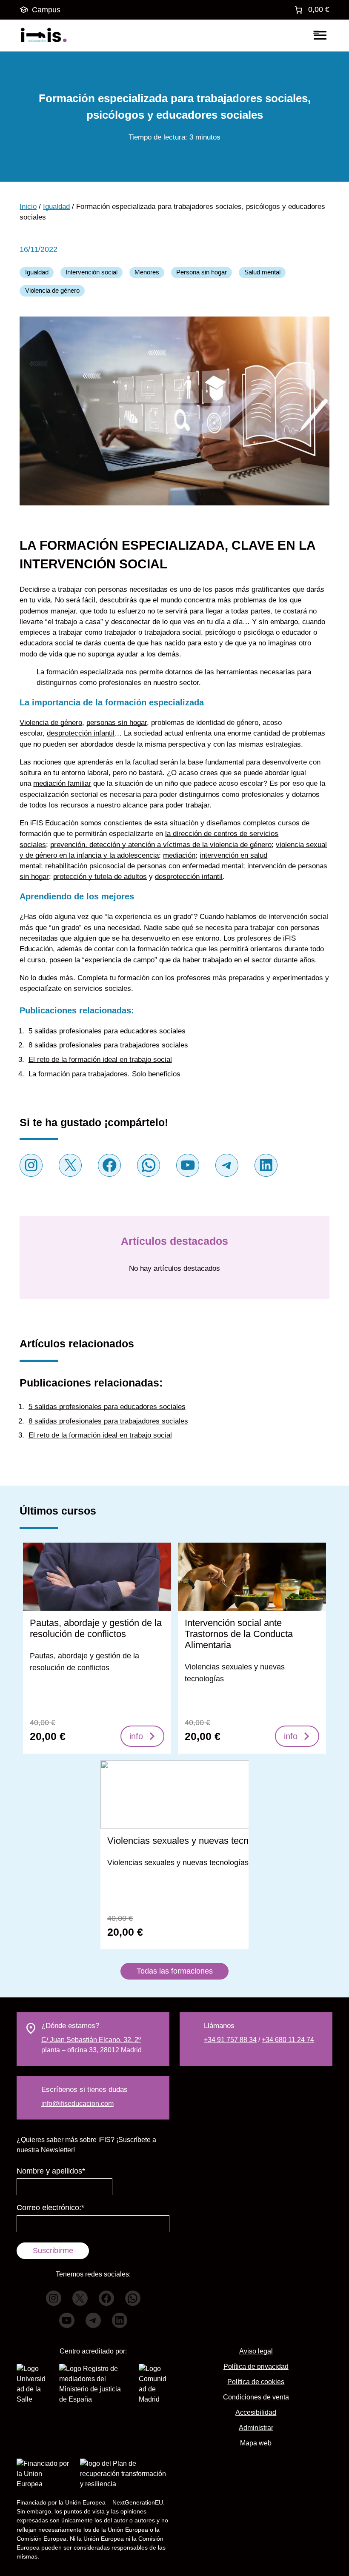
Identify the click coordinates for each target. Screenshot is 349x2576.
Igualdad (56, 207)
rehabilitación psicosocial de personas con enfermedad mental (144, 866)
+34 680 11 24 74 (288, 2040)
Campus (46, 10)
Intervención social (92, 272)
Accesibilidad (256, 2412)
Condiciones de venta (256, 2397)
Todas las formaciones (175, 1971)
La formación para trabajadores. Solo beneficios (104, 1074)
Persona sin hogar (202, 272)
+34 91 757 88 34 (230, 2040)
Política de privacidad (256, 2366)
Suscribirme (53, 2251)
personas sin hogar (117, 723)
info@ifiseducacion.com (77, 2104)
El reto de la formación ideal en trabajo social (100, 1060)
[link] (311, 10)
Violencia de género (52, 291)
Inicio (28, 207)
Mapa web (256, 2443)
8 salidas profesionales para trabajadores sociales (108, 1045)
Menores (147, 272)
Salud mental (262, 272)
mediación (179, 855)
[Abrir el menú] (320, 35)
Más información (97, 1647)
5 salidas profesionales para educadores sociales (107, 1031)
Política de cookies (256, 2382)
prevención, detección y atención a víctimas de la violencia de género (161, 845)
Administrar (256, 2428)
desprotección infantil (81, 733)
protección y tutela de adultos (100, 877)
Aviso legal (256, 2351)
